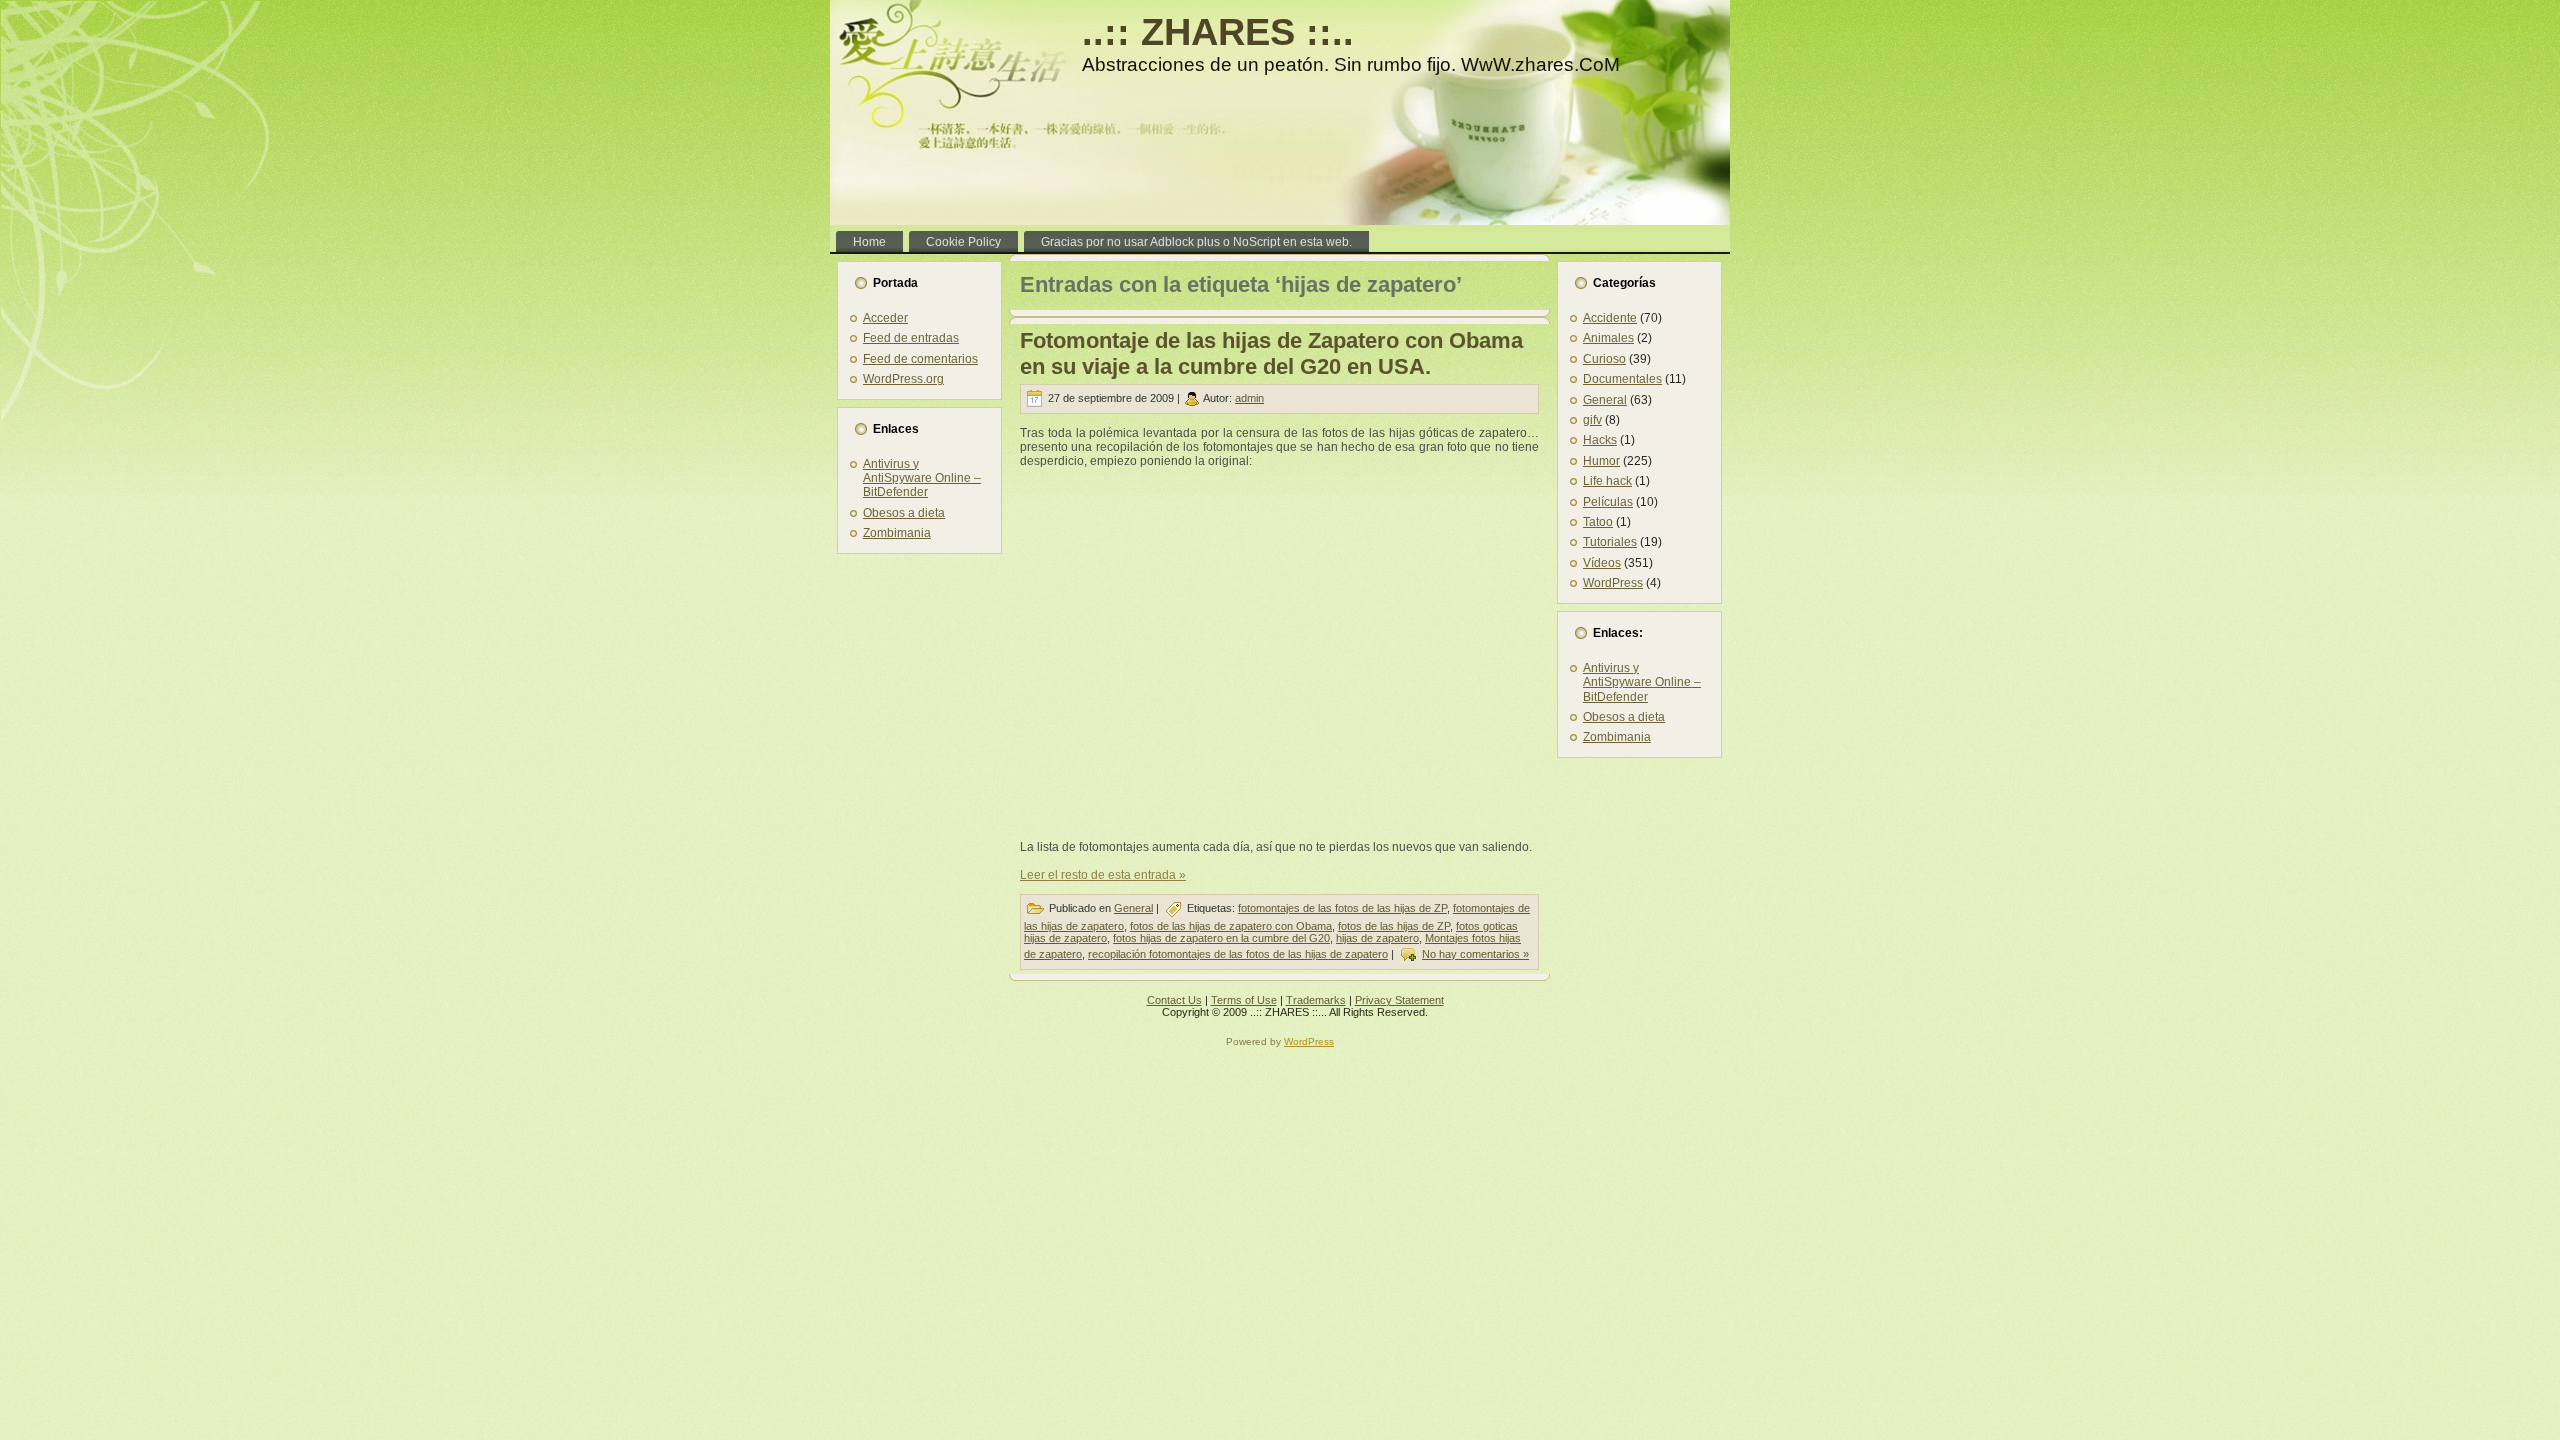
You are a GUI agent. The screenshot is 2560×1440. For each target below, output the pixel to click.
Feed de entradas (911, 338)
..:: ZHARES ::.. (1218, 32)
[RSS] (850, 1006)
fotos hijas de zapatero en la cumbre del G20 (1221, 938)
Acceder (885, 318)
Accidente (1610, 318)
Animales (1608, 338)
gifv (1592, 420)
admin (1249, 398)
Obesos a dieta (904, 513)
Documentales (1622, 379)
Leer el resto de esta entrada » (1103, 875)
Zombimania (897, 533)
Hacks (1600, 440)
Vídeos (1602, 563)
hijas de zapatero (1377, 938)
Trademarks (1316, 1000)
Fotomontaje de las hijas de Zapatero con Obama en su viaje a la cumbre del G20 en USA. (1271, 353)
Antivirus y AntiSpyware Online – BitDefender (922, 478)
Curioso (1604, 359)
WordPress (1613, 583)
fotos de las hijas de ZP (1394, 926)
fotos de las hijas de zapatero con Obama (1231, 926)
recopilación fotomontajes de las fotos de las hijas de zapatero (1238, 954)
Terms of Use (1244, 1000)
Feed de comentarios (920, 359)
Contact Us (1174, 1000)
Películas (1608, 502)
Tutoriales (1610, 542)
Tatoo (1598, 522)
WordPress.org (903, 379)
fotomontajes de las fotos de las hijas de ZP (1342, 908)
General (1133, 908)
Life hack (1607, 481)
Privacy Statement (1399, 1000)
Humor (1601, 461)
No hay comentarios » (1475, 954)
